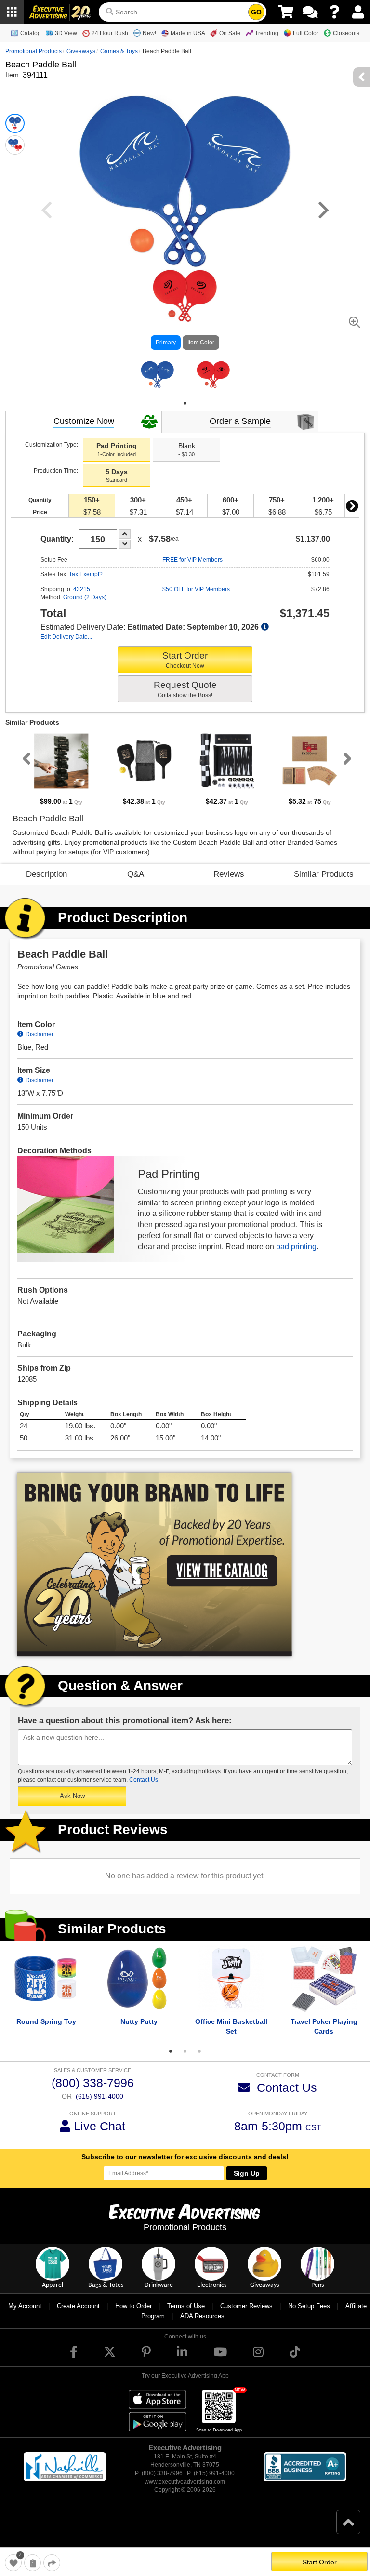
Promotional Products (33, 51)
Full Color (306, 33)
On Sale (230, 33)
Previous (25, 769)
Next (352, 517)
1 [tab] (185, 414)
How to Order (133, 2317)
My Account (25, 2317)
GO (256, 12)
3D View (66, 33)
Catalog (31, 33)
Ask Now (72, 1807)
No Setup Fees (309, 2317)
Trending (267, 33)
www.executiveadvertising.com (185, 2493)
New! (149, 33)
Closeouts (346, 33)
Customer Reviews (246, 2317)
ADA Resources (202, 2327)
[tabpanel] (157, 380)
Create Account (78, 2317)
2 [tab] (185, 2062)
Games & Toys (119, 51)
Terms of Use (186, 2317)
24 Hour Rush (110, 33)
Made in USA (188, 33)
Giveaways (81, 51)
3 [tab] (199, 2062)
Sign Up (247, 2184)
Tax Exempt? (86, 585)
